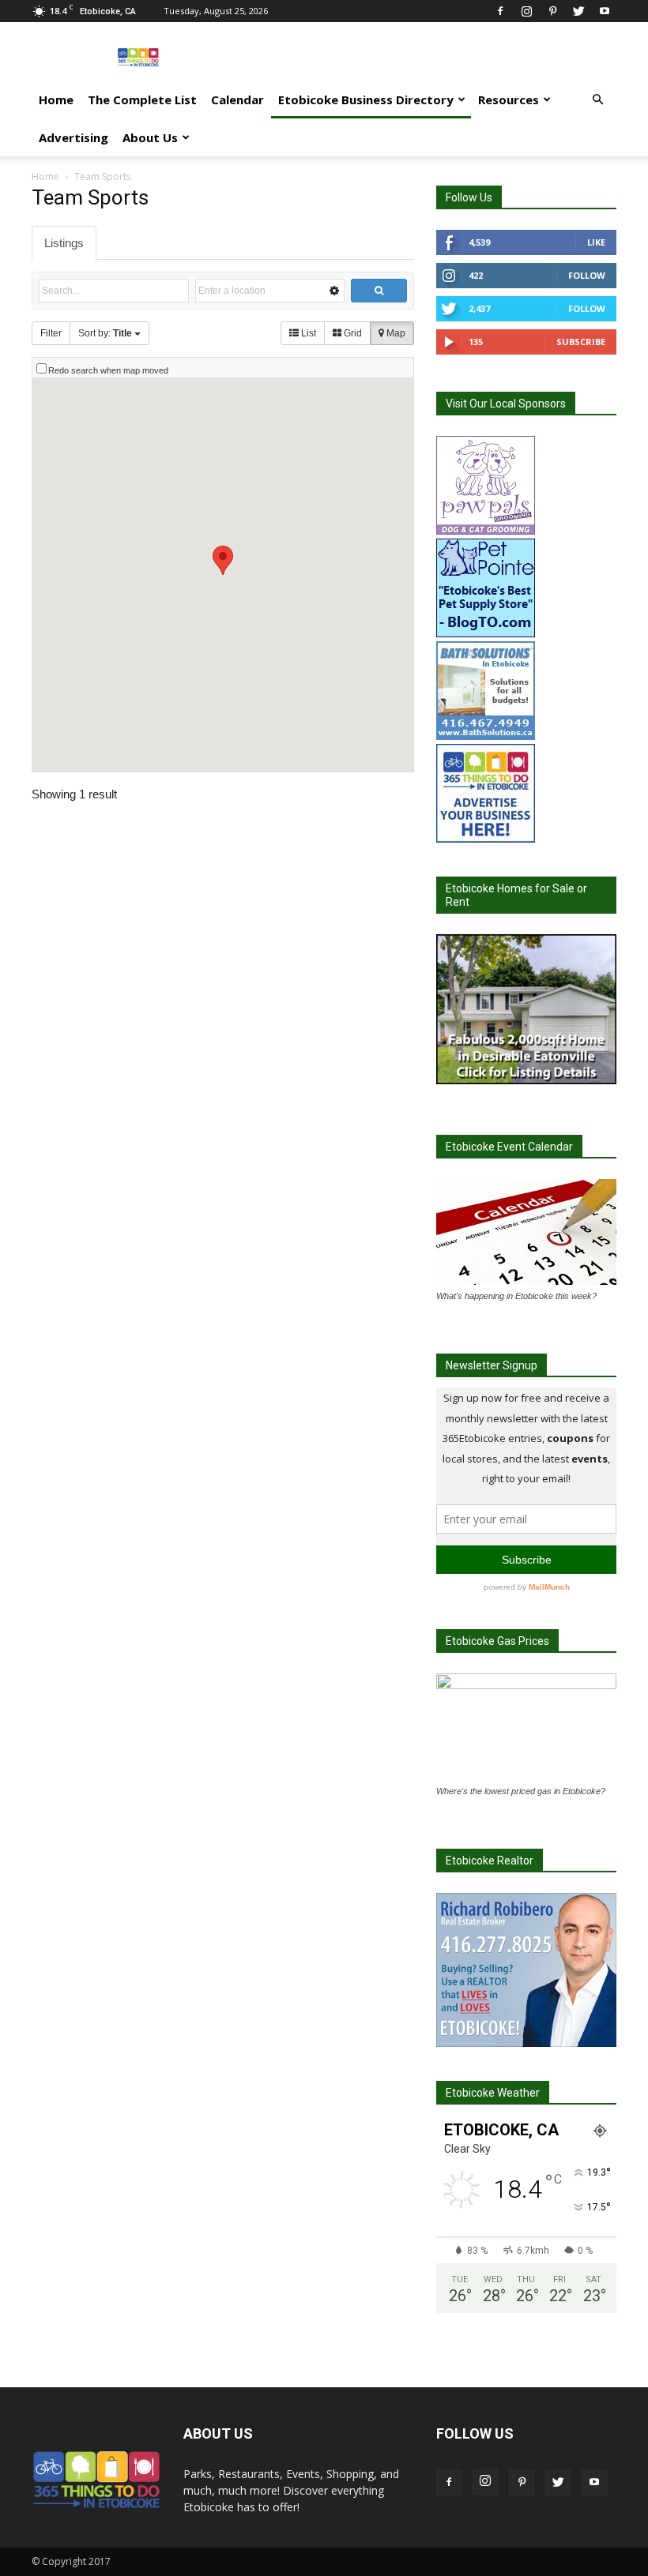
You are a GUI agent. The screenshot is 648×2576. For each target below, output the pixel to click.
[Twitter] (578, 11)
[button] (597, 100)
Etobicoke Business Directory (366, 100)
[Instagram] (526, 11)
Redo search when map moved (108, 370)
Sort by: (105, 333)
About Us (150, 137)
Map (395, 333)
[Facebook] (500, 11)
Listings (64, 243)
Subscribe (581, 342)
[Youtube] (605, 11)
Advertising (73, 137)
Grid (352, 333)
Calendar (237, 100)
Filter (51, 333)
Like (596, 242)
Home (56, 100)
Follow (587, 275)
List (307, 333)
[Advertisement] (431, 57)
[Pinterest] (552, 11)
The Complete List (142, 100)
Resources (509, 100)
